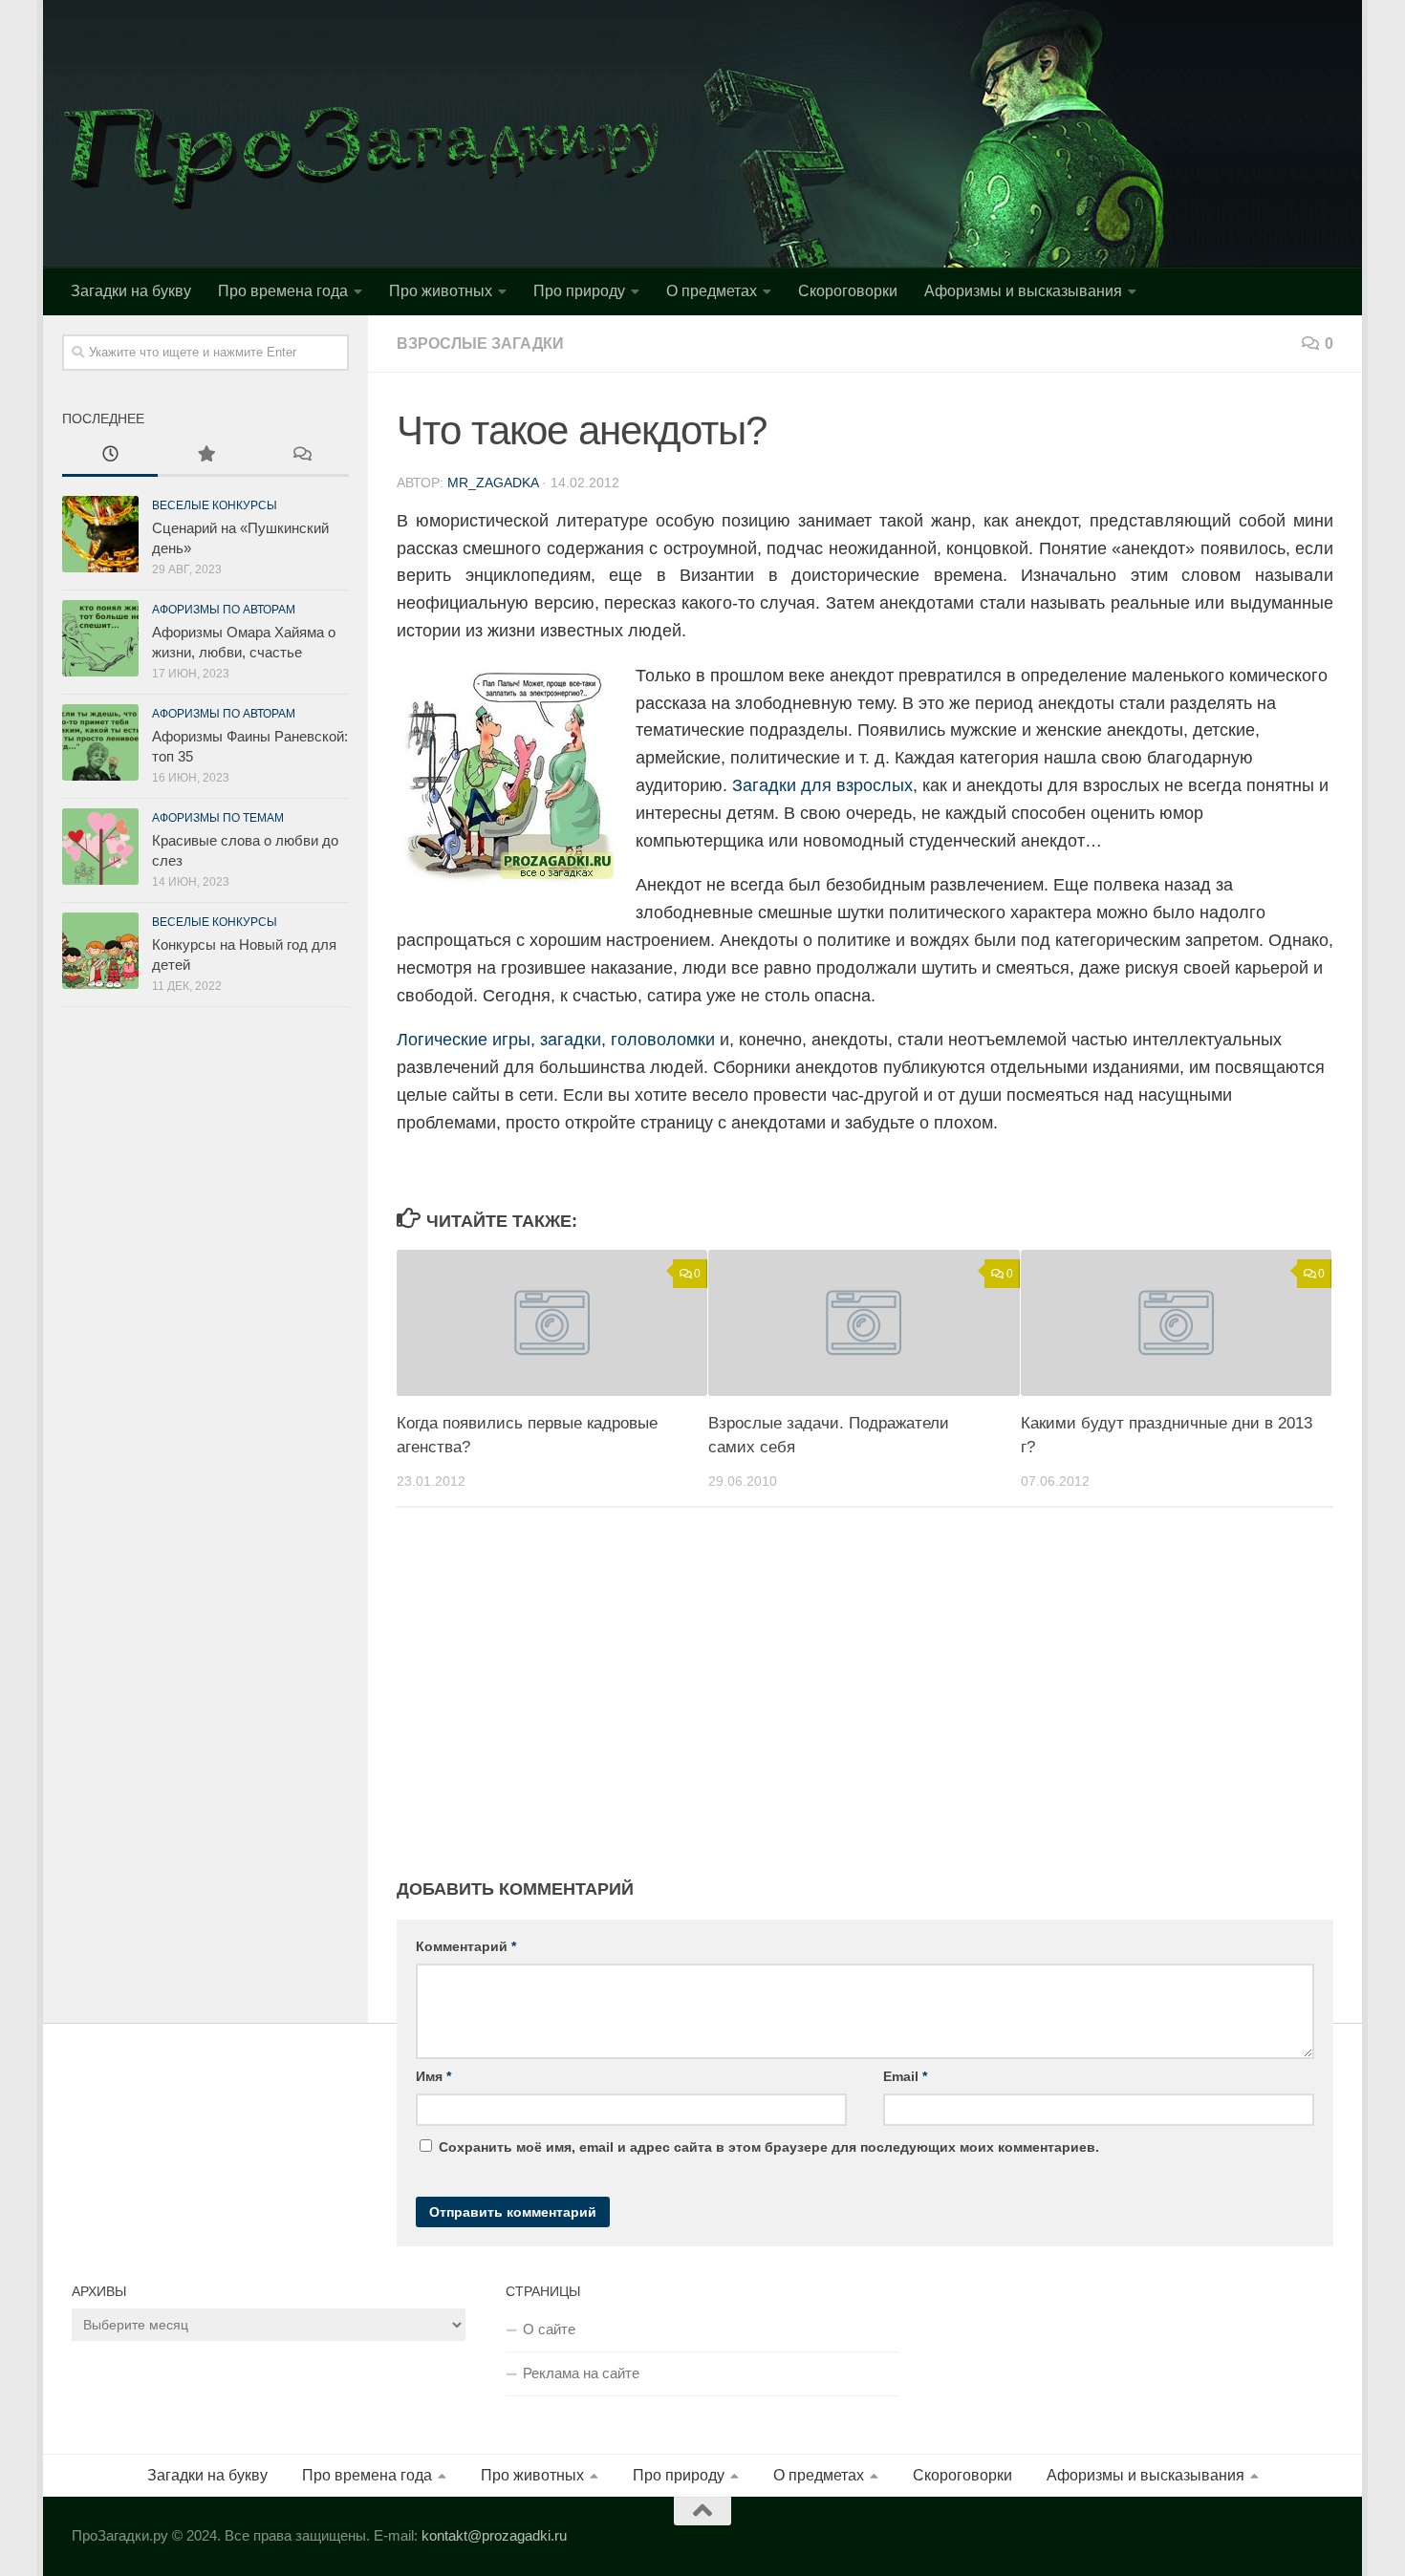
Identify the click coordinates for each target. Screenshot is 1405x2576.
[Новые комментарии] (301, 456)
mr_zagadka (493, 483)
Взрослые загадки (480, 343)
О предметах (712, 291)
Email (905, 2076)
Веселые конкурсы (215, 505)
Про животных (441, 291)
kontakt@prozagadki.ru (494, 2535)
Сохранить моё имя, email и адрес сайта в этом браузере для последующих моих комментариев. (769, 2147)
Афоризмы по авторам (224, 610)
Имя (433, 2076)
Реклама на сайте (581, 2373)
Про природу (579, 291)
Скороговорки (848, 291)
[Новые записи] (110, 456)
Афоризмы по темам (218, 818)
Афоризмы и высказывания (1023, 291)
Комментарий (466, 1946)
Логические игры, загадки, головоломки (556, 1040)
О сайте (549, 2329)
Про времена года (283, 291)
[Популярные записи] (205, 456)
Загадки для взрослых (822, 785)
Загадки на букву (131, 291)
